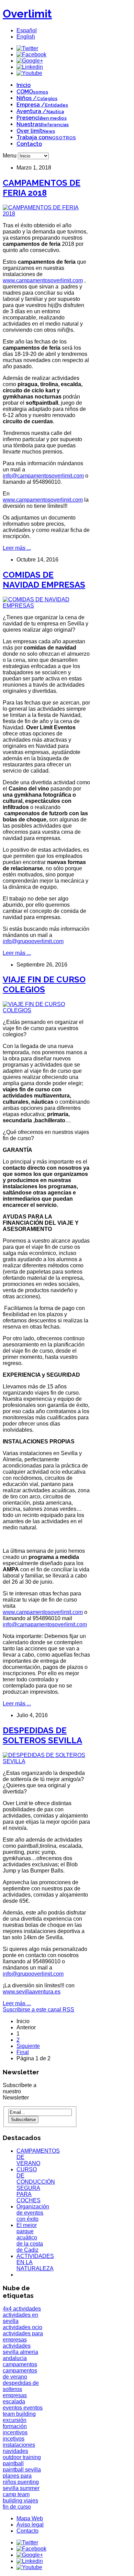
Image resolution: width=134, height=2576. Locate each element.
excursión (15, 2420)
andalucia (15, 2358)
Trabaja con (46, 137)
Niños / (37, 98)
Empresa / (42, 105)
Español (27, 30)
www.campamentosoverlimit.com (43, 280)
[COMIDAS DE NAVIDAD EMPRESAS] (46, 606)
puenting (28, 2482)
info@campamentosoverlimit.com (43, 476)
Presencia (42, 118)
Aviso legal (30, 2525)
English (26, 37)
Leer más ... (17, 548)
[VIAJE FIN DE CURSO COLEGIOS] (46, 1010)
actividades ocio (23, 2327)
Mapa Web (30, 2518)
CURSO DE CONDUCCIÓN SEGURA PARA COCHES (36, 2185)
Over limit (36, 131)
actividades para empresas (23, 2337)
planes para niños (17, 2479)
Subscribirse (23, 2120)
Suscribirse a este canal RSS (38, 2010)
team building (16, 2497)
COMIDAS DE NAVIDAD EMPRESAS (44, 580)
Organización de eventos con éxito (33, 2213)
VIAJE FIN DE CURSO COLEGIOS (44, 984)
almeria (29, 2352)
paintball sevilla (22, 2470)
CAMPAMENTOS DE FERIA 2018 (42, 188)
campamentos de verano (20, 2374)
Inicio (24, 85)
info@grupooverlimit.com (33, 941)
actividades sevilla (17, 2349)
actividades (27, 2309)
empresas (15, 2395)
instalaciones (19, 2445)
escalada (14, 2402)
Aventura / (40, 111)
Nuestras (43, 124)
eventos (13, 2408)
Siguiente (28, 2046)
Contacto (29, 144)
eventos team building (23, 2411)
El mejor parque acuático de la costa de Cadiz (30, 2237)
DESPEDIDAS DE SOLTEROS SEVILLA (42, 1735)
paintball (13, 2463)
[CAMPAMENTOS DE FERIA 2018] (46, 214)
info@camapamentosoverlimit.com (45, 1624)
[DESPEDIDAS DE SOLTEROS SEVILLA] (46, 1761)
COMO (32, 92)
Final (23, 2052)
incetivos (14, 2439)
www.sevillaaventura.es (32, 1992)
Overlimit (27, 14)
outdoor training (22, 2457)
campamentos (20, 2364)
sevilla (11, 2488)
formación (15, 2426)
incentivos (15, 2432)
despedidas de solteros (21, 2386)
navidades (15, 2451)
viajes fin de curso (20, 2504)
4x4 (8, 2309)
